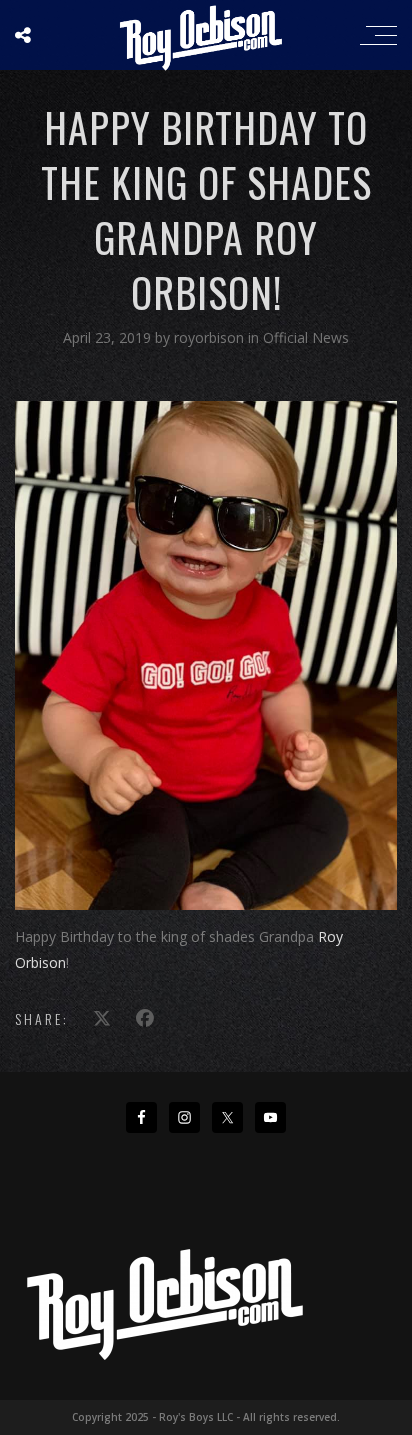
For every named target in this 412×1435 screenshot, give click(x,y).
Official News (306, 337)
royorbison (211, 337)
